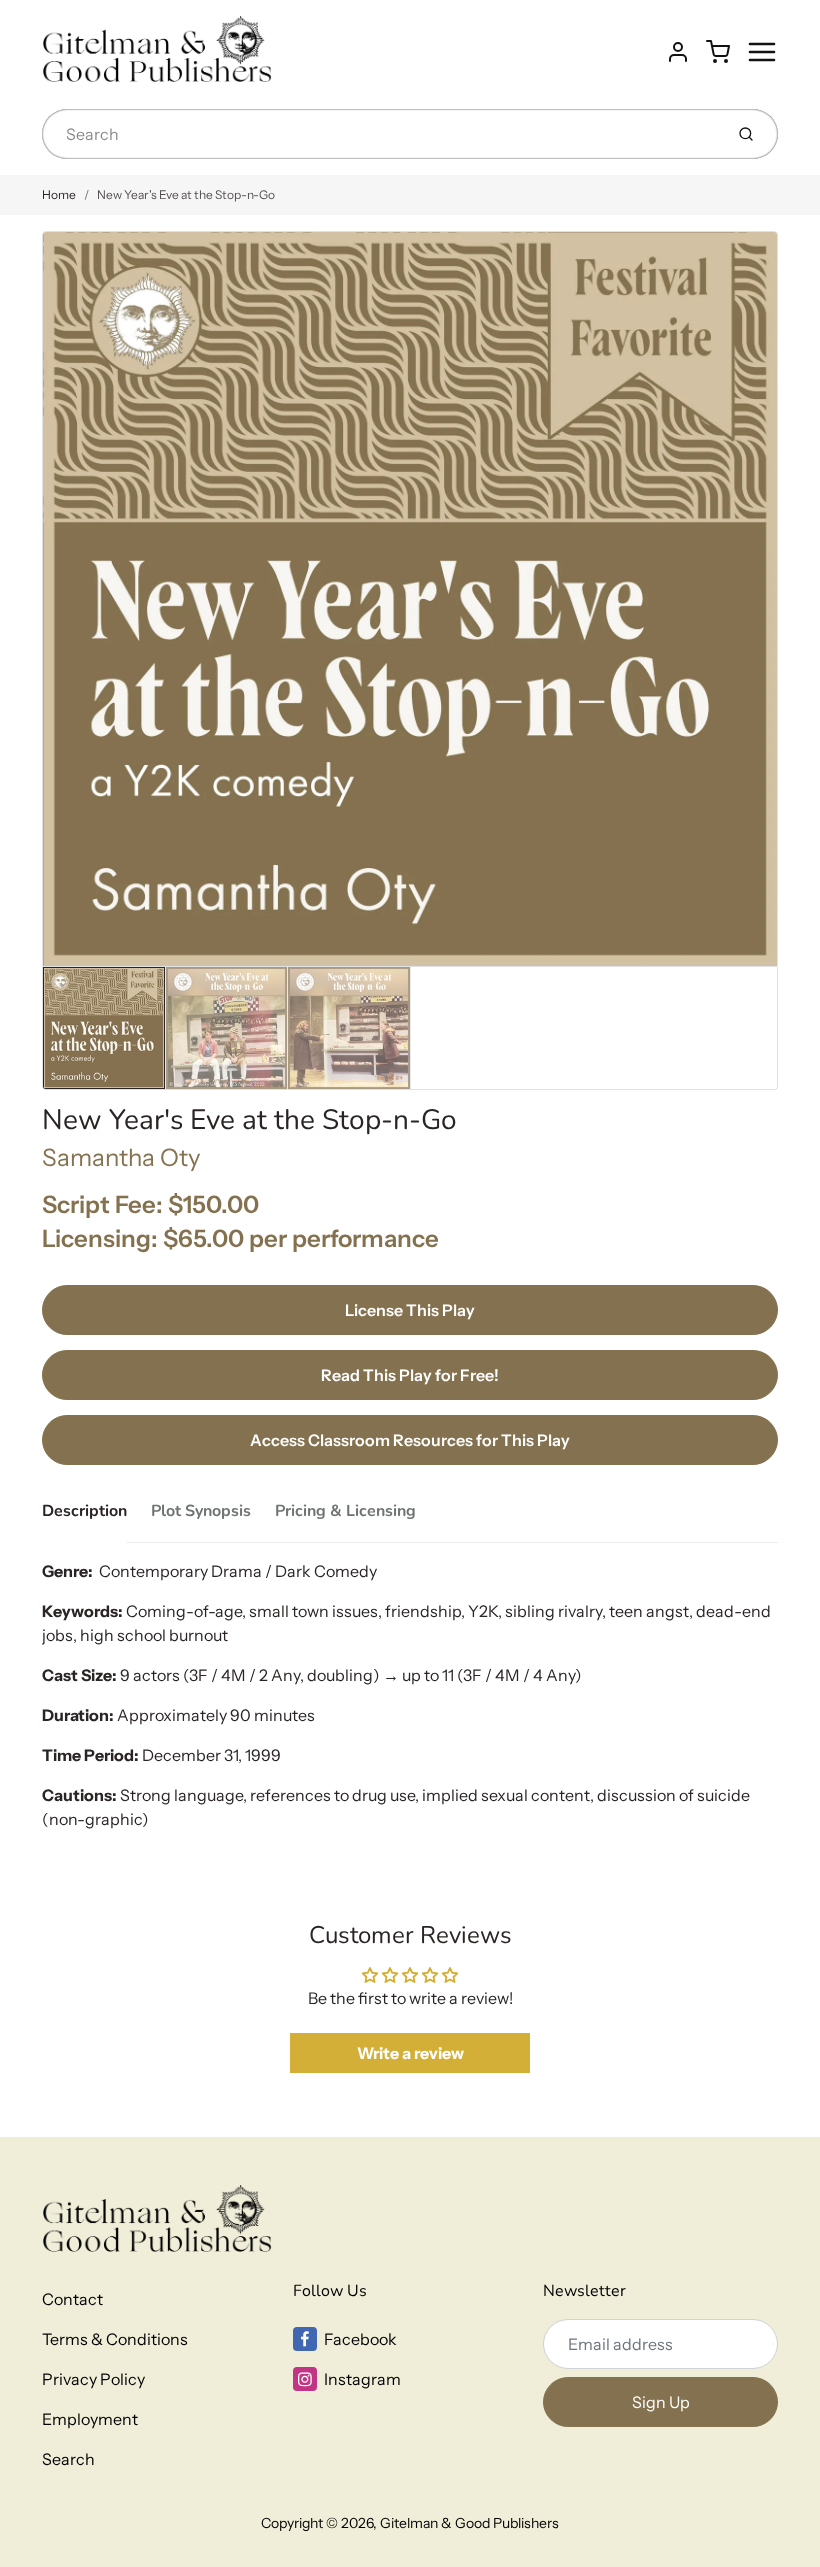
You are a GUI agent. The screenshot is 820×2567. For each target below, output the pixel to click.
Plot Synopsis (201, 1511)
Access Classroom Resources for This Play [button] (410, 1440)
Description (84, 1511)
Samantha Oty (121, 1157)
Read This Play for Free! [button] (410, 1375)
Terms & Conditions (115, 2339)
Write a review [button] (410, 2053)
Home (59, 194)
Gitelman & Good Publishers (469, 2523)
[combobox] (380, 134)
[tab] (96, 1517)
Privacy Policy (93, 2379)
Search (68, 2459)
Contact (72, 2299)
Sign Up (661, 2402)
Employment (90, 2419)
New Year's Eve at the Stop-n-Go (186, 194)
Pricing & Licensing (345, 1511)
